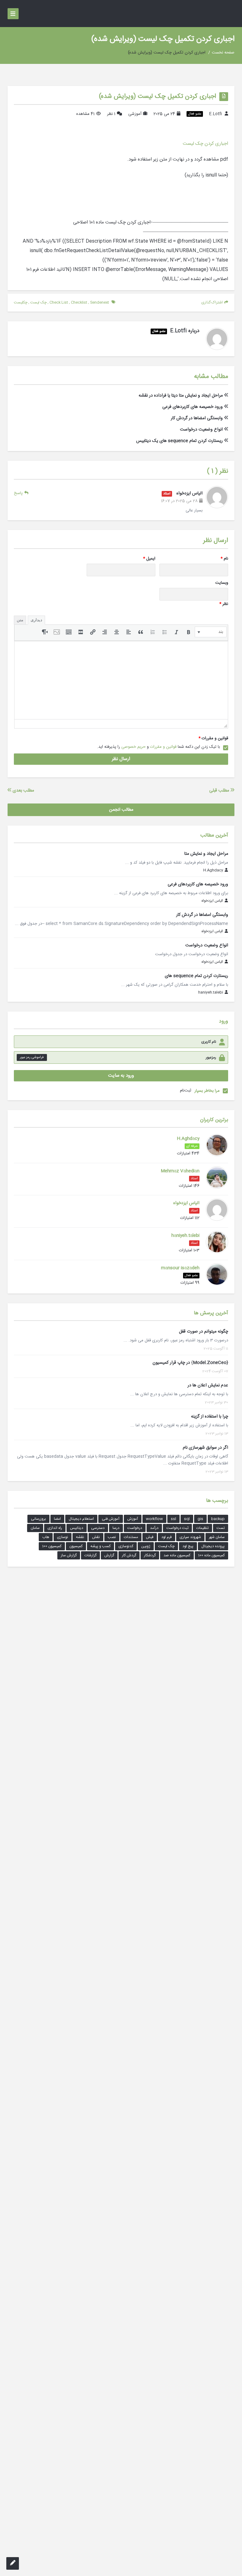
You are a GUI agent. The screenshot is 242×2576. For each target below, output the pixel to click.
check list (59, 302)
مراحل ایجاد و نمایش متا (206, 854)
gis (200, 1519)
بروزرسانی (38, 1519)
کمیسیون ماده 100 (211, 1555)
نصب (112, 1537)
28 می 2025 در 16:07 (179, 501)
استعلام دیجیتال (81, 1519)
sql (187, 1519)
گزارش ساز (69, 1555)
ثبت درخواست (177, 1528)
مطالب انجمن (121, 810)
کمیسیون (76, 1546)
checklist (79, 302)
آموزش (133, 1519)
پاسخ (18, 493)
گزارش (109, 1555)
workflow (154, 1519)
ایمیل (149, 559)
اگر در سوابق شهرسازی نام (205, 1448)
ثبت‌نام (186, 1091)
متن (20, 620)
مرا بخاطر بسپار (207, 1091)
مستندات (131, 1537)
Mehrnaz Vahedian (180, 1171)
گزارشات (90, 1555)
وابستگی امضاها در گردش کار (197, 418)
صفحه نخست (223, 53)
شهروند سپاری (190, 1537)
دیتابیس (77, 1528)
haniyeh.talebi (211, 993)
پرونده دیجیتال (213, 1546)
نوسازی (63, 1537)
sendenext (100, 302)
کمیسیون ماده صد (177, 1555)
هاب (46, 1537)
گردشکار (150, 1555)
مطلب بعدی (23, 791)
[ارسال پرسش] (13, 2563)
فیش (150, 1537)
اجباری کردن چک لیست (205, 144)
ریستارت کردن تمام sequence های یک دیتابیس (179, 441)
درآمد (154, 1528)
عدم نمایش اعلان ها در (208, 1385)
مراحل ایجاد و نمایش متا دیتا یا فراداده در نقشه (181, 396)
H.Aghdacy (213, 871)
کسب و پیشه (101, 1546)
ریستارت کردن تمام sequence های (196, 976)
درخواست (135, 1528)
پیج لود (188, 1546)
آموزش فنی (111, 1519)
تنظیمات (202, 1528)
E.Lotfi (216, 114)
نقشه (80, 1537)
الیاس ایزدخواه (189, 493)
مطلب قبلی (220, 791)
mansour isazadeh (180, 1268)
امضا (57, 1519)
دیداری (36, 620)
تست (221, 1528)
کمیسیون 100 (52, 1546)
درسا (116, 1528)
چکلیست (21, 302)
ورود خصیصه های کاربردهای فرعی (193, 407)
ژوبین (146, 1546)
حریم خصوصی (133, 747)
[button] (211, 632)
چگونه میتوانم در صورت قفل (204, 1332)
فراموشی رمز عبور (32, 1057)
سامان (35, 1528)
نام (224, 559)
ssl (173, 1519)
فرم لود (167, 1537)
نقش (96, 1537)
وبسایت (222, 583)
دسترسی (98, 1528)
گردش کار (129, 1555)
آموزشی (135, 114)
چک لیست (38, 302)
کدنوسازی (126, 1546)
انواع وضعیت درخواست (201, 430)
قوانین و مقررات (213, 738)
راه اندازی (55, 1528)
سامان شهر (217, 1537)
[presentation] (211, 632)
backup (218, 1519)
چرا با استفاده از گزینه (210, 1417)
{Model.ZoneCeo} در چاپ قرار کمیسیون (190, 1363)
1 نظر (111, 114)
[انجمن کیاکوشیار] (226, 14)
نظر (224, 604)
